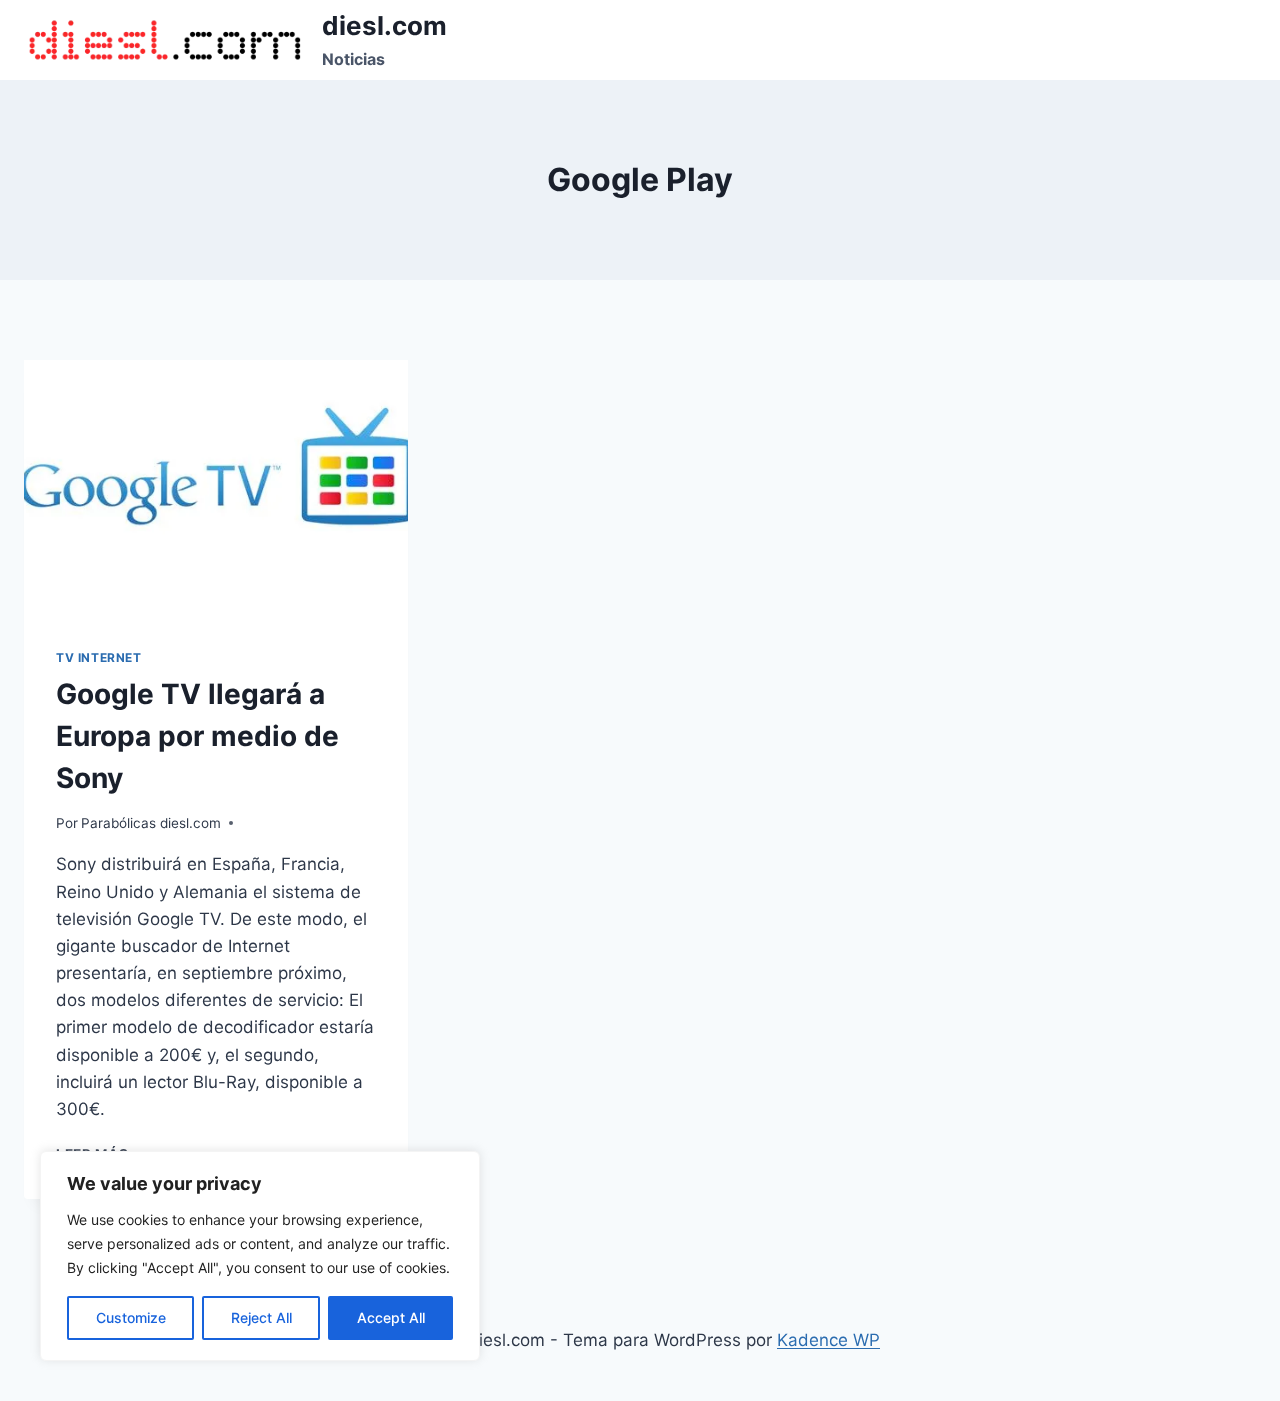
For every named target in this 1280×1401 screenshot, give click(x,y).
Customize (131, 1317)
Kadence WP (828, 1340)
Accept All (391, 1317)
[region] (260, 1256)
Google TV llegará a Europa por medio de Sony (197, 736)
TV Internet (99, 657)
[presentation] (216, 488)
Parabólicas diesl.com (151, 823)
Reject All (261, 1317)
